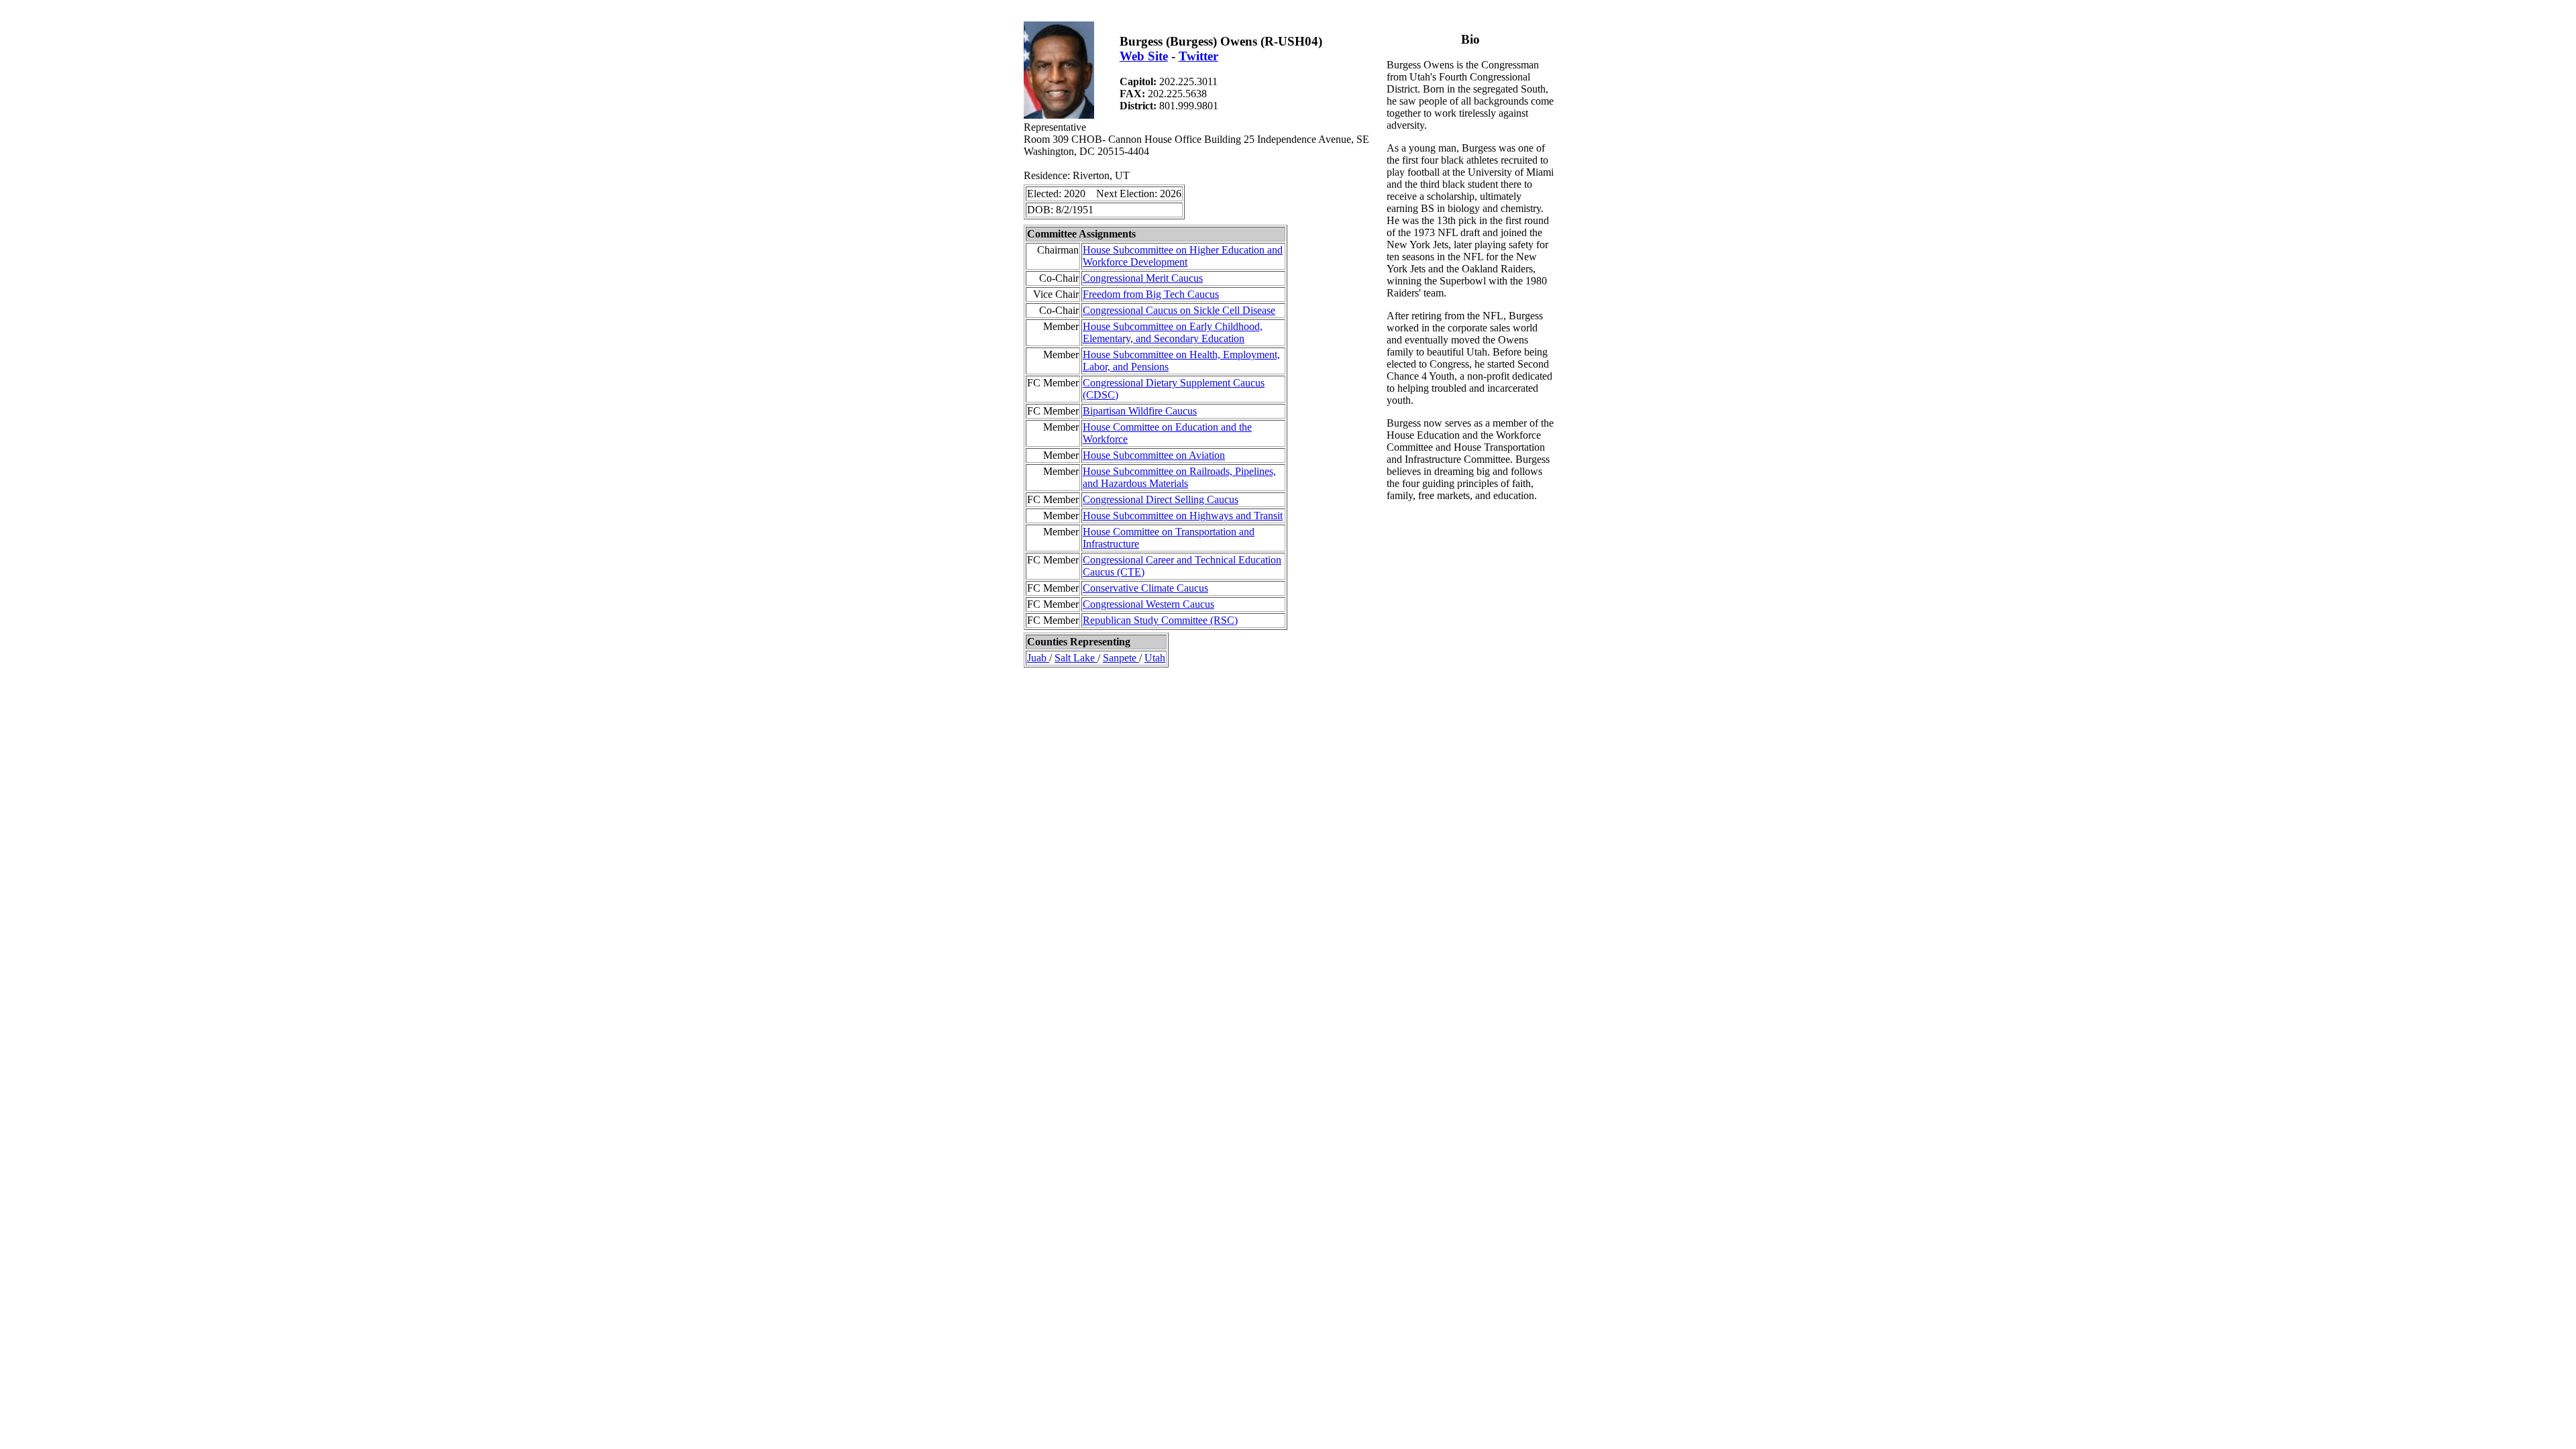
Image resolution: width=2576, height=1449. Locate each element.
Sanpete (1121, 658)
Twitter (1198, 56)
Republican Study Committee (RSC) (1160, 620)
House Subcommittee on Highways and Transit (1183, 516)
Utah (1155, 658)
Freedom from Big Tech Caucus (1151, 294)
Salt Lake (1076, 658)
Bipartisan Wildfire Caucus (1140, 411)
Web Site (1144, 56)
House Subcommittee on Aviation (1154, 455)
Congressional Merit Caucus (1143, 278)
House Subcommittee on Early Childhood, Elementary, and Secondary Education (1173, 332)
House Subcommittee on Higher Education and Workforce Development (1183, 256)
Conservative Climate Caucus (1145, 588)
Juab (1038, 658)
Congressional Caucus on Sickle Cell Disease (1179, 310)
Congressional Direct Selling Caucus (1161, 499)
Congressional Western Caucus (1148, 604)
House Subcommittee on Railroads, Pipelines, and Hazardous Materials (1179, 477)
